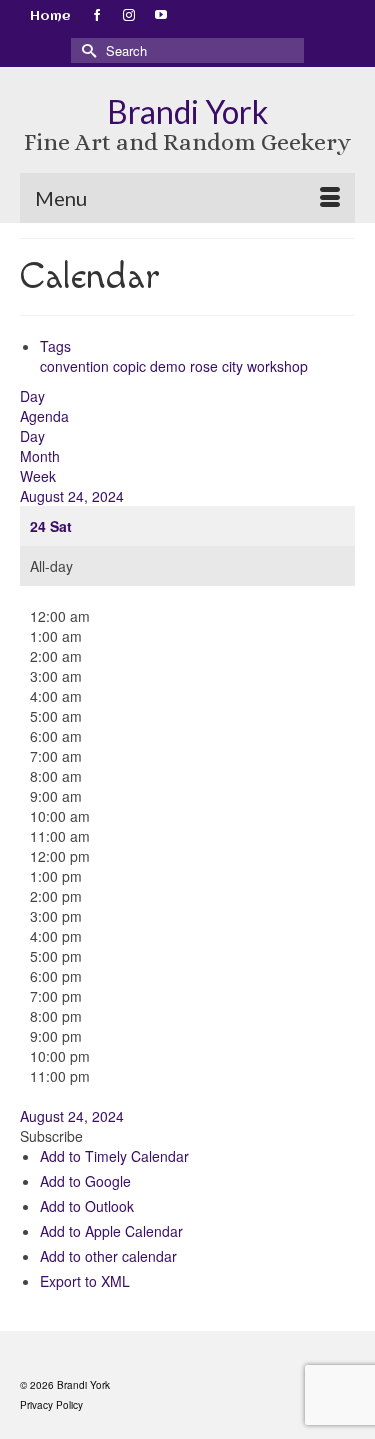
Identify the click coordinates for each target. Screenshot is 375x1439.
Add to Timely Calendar (114, 1156)
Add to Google (85, 1181)
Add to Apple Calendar (111, 1231)
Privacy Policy (51, 1405)
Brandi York (187, 111)
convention (76, 366)
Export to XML (85, 1281)
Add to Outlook (87, 1206)
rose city (218, 366)
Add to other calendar (108, 1256)
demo (170, 366)
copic (131, 366)
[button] (51, 1136)
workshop (277, 366)
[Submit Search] (86, 50)
